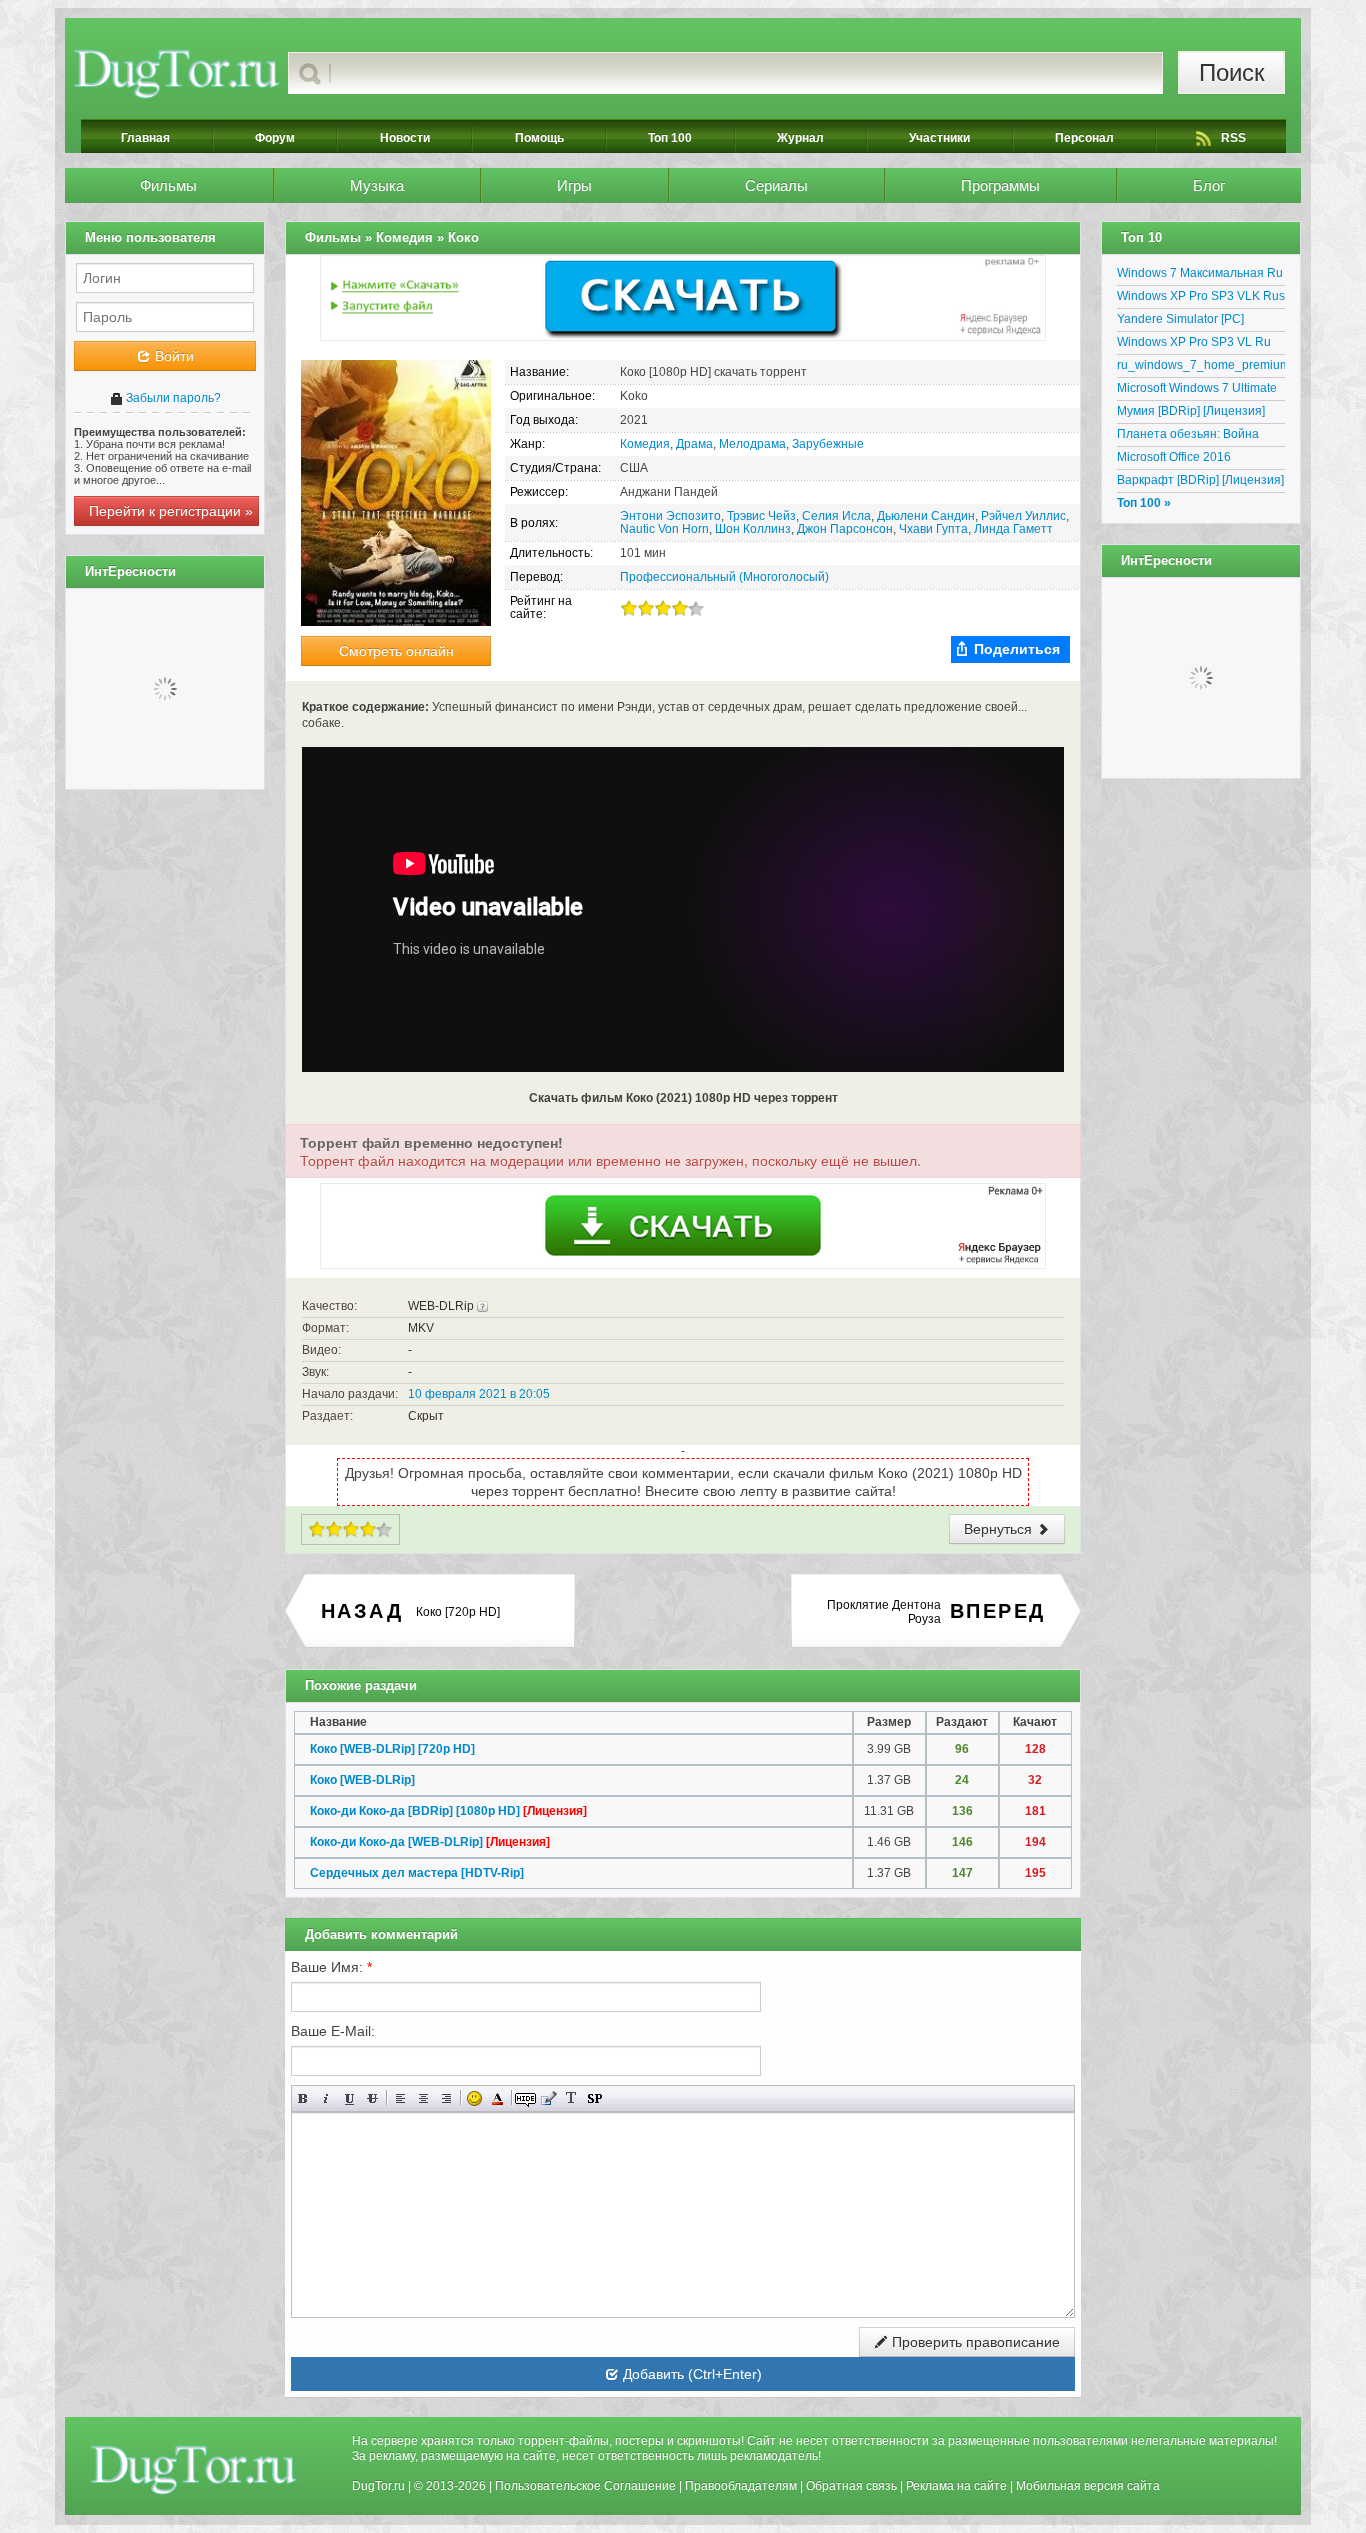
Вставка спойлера (594, 2098)
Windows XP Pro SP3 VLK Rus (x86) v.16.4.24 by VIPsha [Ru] (1201, 299)
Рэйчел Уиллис (1023, 516)
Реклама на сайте (956, 2486)
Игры (574, 185)
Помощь (539, 138)
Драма (694, 444)
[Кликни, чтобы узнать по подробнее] (482, 1306)
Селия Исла (836, 516)
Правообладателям (741, 2486)
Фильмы (168, 185)
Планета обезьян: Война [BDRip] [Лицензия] (1188, 437)
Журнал (800, 138)
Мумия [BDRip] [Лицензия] (1191, 411)
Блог (1209, 185)
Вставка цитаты (548, 2098)
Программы (1000, 185)
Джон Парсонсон (845, 529)
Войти (172, 356)
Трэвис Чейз (761, 516)
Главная (145, 138)
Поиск (1232, 72)
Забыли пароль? (172, 398)
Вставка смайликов (474, 2098)
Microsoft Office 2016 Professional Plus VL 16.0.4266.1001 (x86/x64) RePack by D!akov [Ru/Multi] (1194, 460)
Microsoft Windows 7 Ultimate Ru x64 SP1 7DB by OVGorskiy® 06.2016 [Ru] (1197, 391)
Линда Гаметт (1013, 529)
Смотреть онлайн (396, 651)
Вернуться (1000, 1529)
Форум (275, 138)
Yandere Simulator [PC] (1180, 319)
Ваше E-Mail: (333, 2031)
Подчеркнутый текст (349, 2098)
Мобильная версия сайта (1088, 2486)
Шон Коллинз (753, 529)
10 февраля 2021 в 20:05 (479, 1394)
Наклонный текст (326, 2098)
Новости (405, 138)
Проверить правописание (974, 2342)
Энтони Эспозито (670, 516)
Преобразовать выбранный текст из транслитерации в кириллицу (571, 2098)
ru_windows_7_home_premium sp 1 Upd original (1201, 368)
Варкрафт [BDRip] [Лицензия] (1200, 480)
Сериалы (776, 185)
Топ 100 (670, 138)
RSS (1233, 138)
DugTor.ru (378, 2486)
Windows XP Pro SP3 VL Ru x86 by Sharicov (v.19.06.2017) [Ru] (1201, 345)
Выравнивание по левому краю (400, 2098)
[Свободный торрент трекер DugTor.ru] (193, 2469)
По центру (423, 2098)
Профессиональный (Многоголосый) (724, 577)
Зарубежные (828, 444)
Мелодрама (752, 444)
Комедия (645, 444)
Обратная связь (851, 2486)
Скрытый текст (525, 2098)
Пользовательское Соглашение (585, 2486)
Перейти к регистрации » (171, 511)
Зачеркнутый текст (372, 2098)
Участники (939, 138)
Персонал (1084, 138)
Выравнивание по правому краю (446, 2098)
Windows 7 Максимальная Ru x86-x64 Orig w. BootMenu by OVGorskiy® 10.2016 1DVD (1200, 276)
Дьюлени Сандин (926, 516)
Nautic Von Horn (664, 529)
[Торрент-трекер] (176, 73)
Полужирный (303, 2098)
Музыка (377, 185)
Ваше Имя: (331, 1967)
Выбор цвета (497, 2098)
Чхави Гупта (933, 529)
